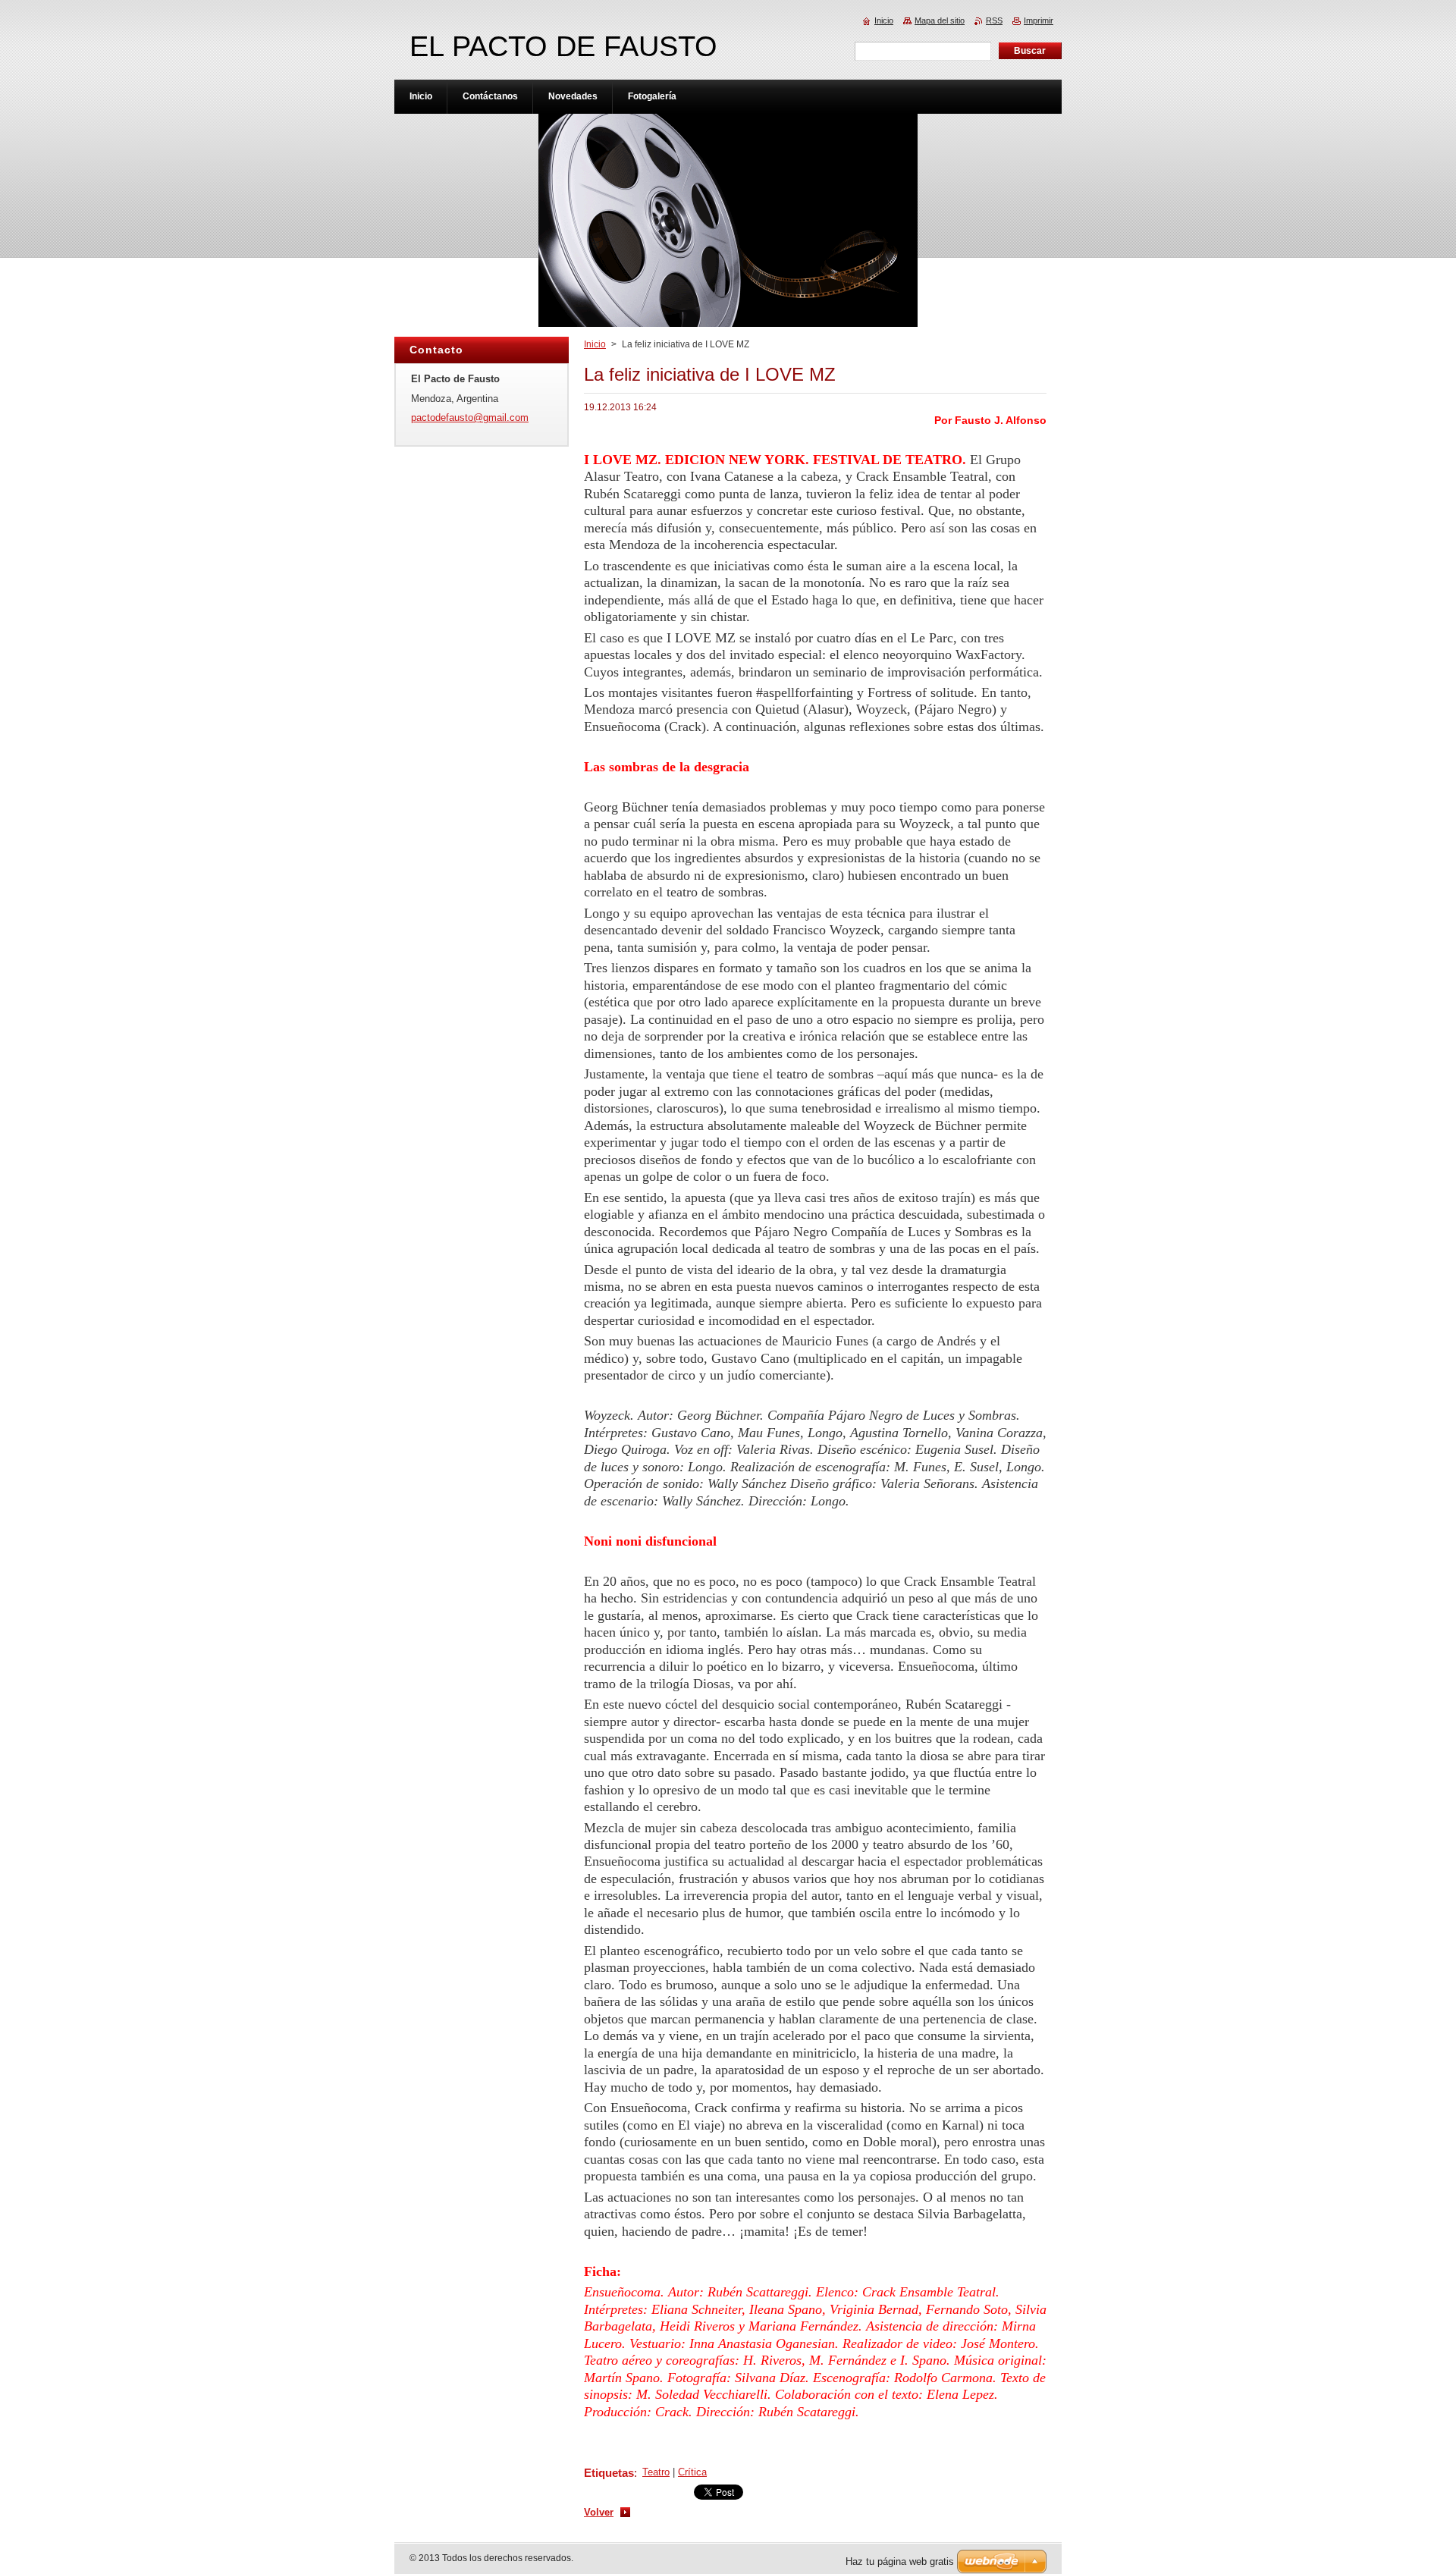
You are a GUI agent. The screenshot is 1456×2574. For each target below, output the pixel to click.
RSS (994, 20)
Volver (599, 2512)
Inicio (595, 344)
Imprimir (1039, 20)
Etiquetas (609, 2473)
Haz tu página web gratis (900, 2561)
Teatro (656, 2472)
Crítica (692, 2472)
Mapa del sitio (940, 20)
